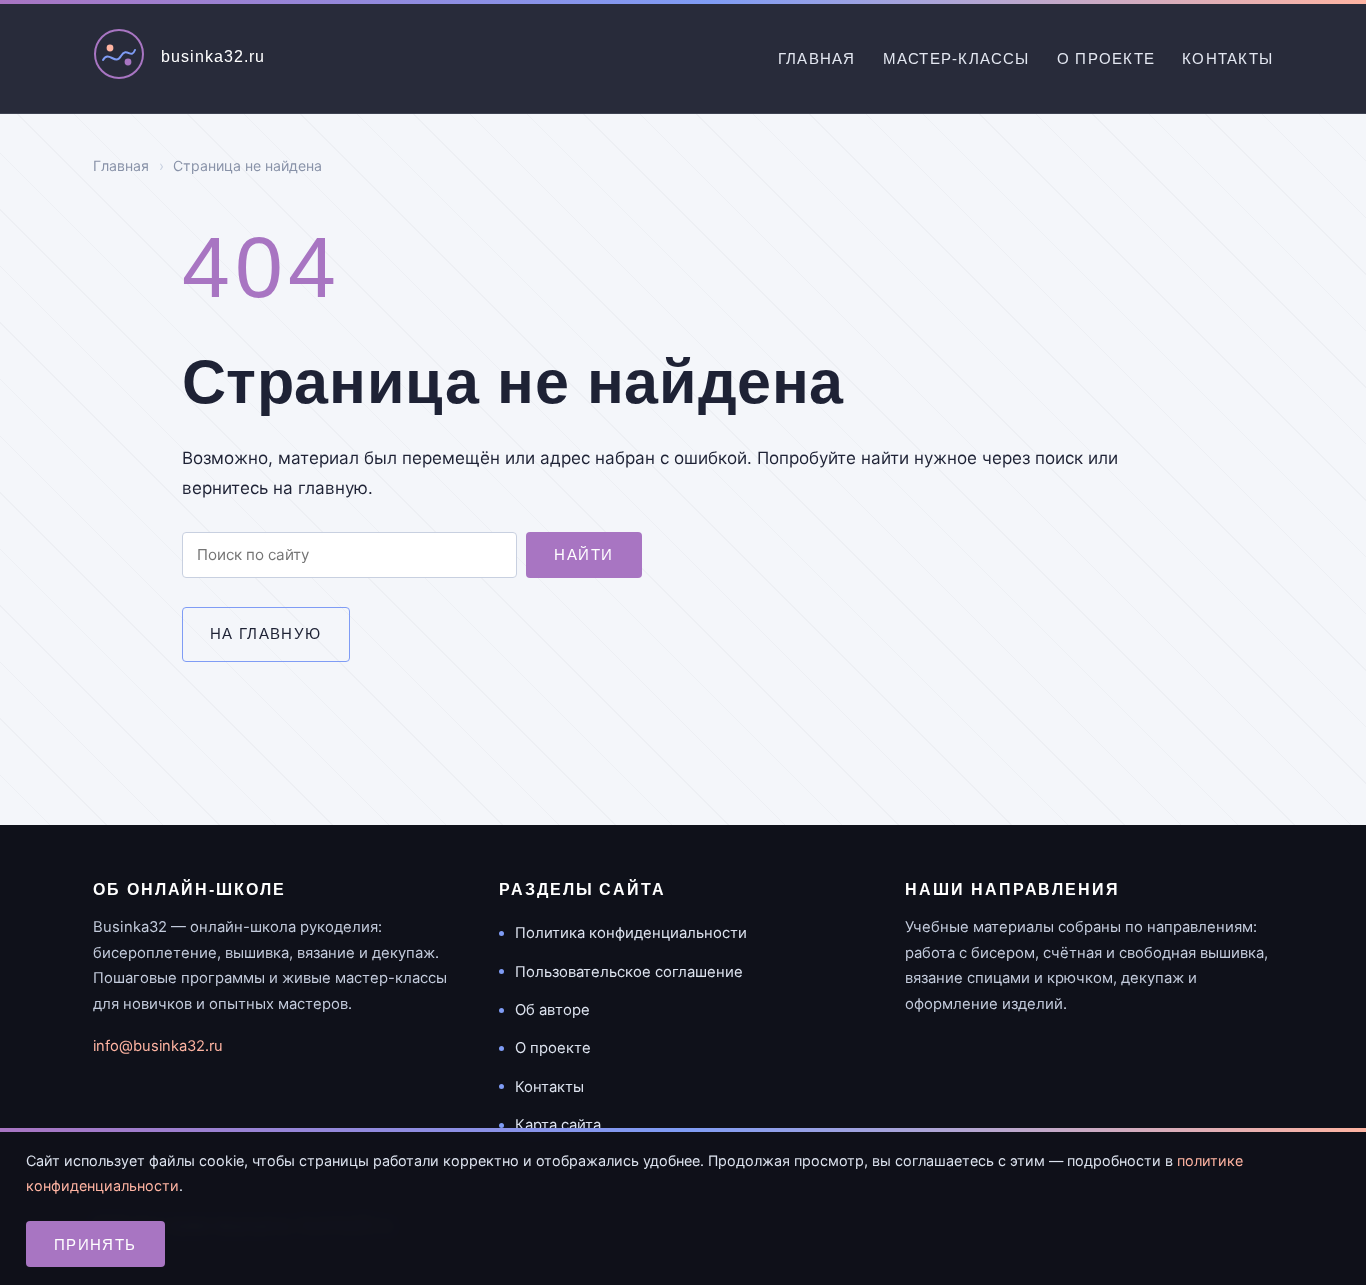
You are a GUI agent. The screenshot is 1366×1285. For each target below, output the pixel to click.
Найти (583, 554)
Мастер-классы (956, 58)
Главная (817, 58)
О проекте (1106, 58)
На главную (266, 633)
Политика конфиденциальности (631, 933)
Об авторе (552, 1010)
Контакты (1227, 58)
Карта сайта (558, 1125)
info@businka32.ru (158, 1046)
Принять (95, 1244)
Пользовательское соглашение (629, 972)
